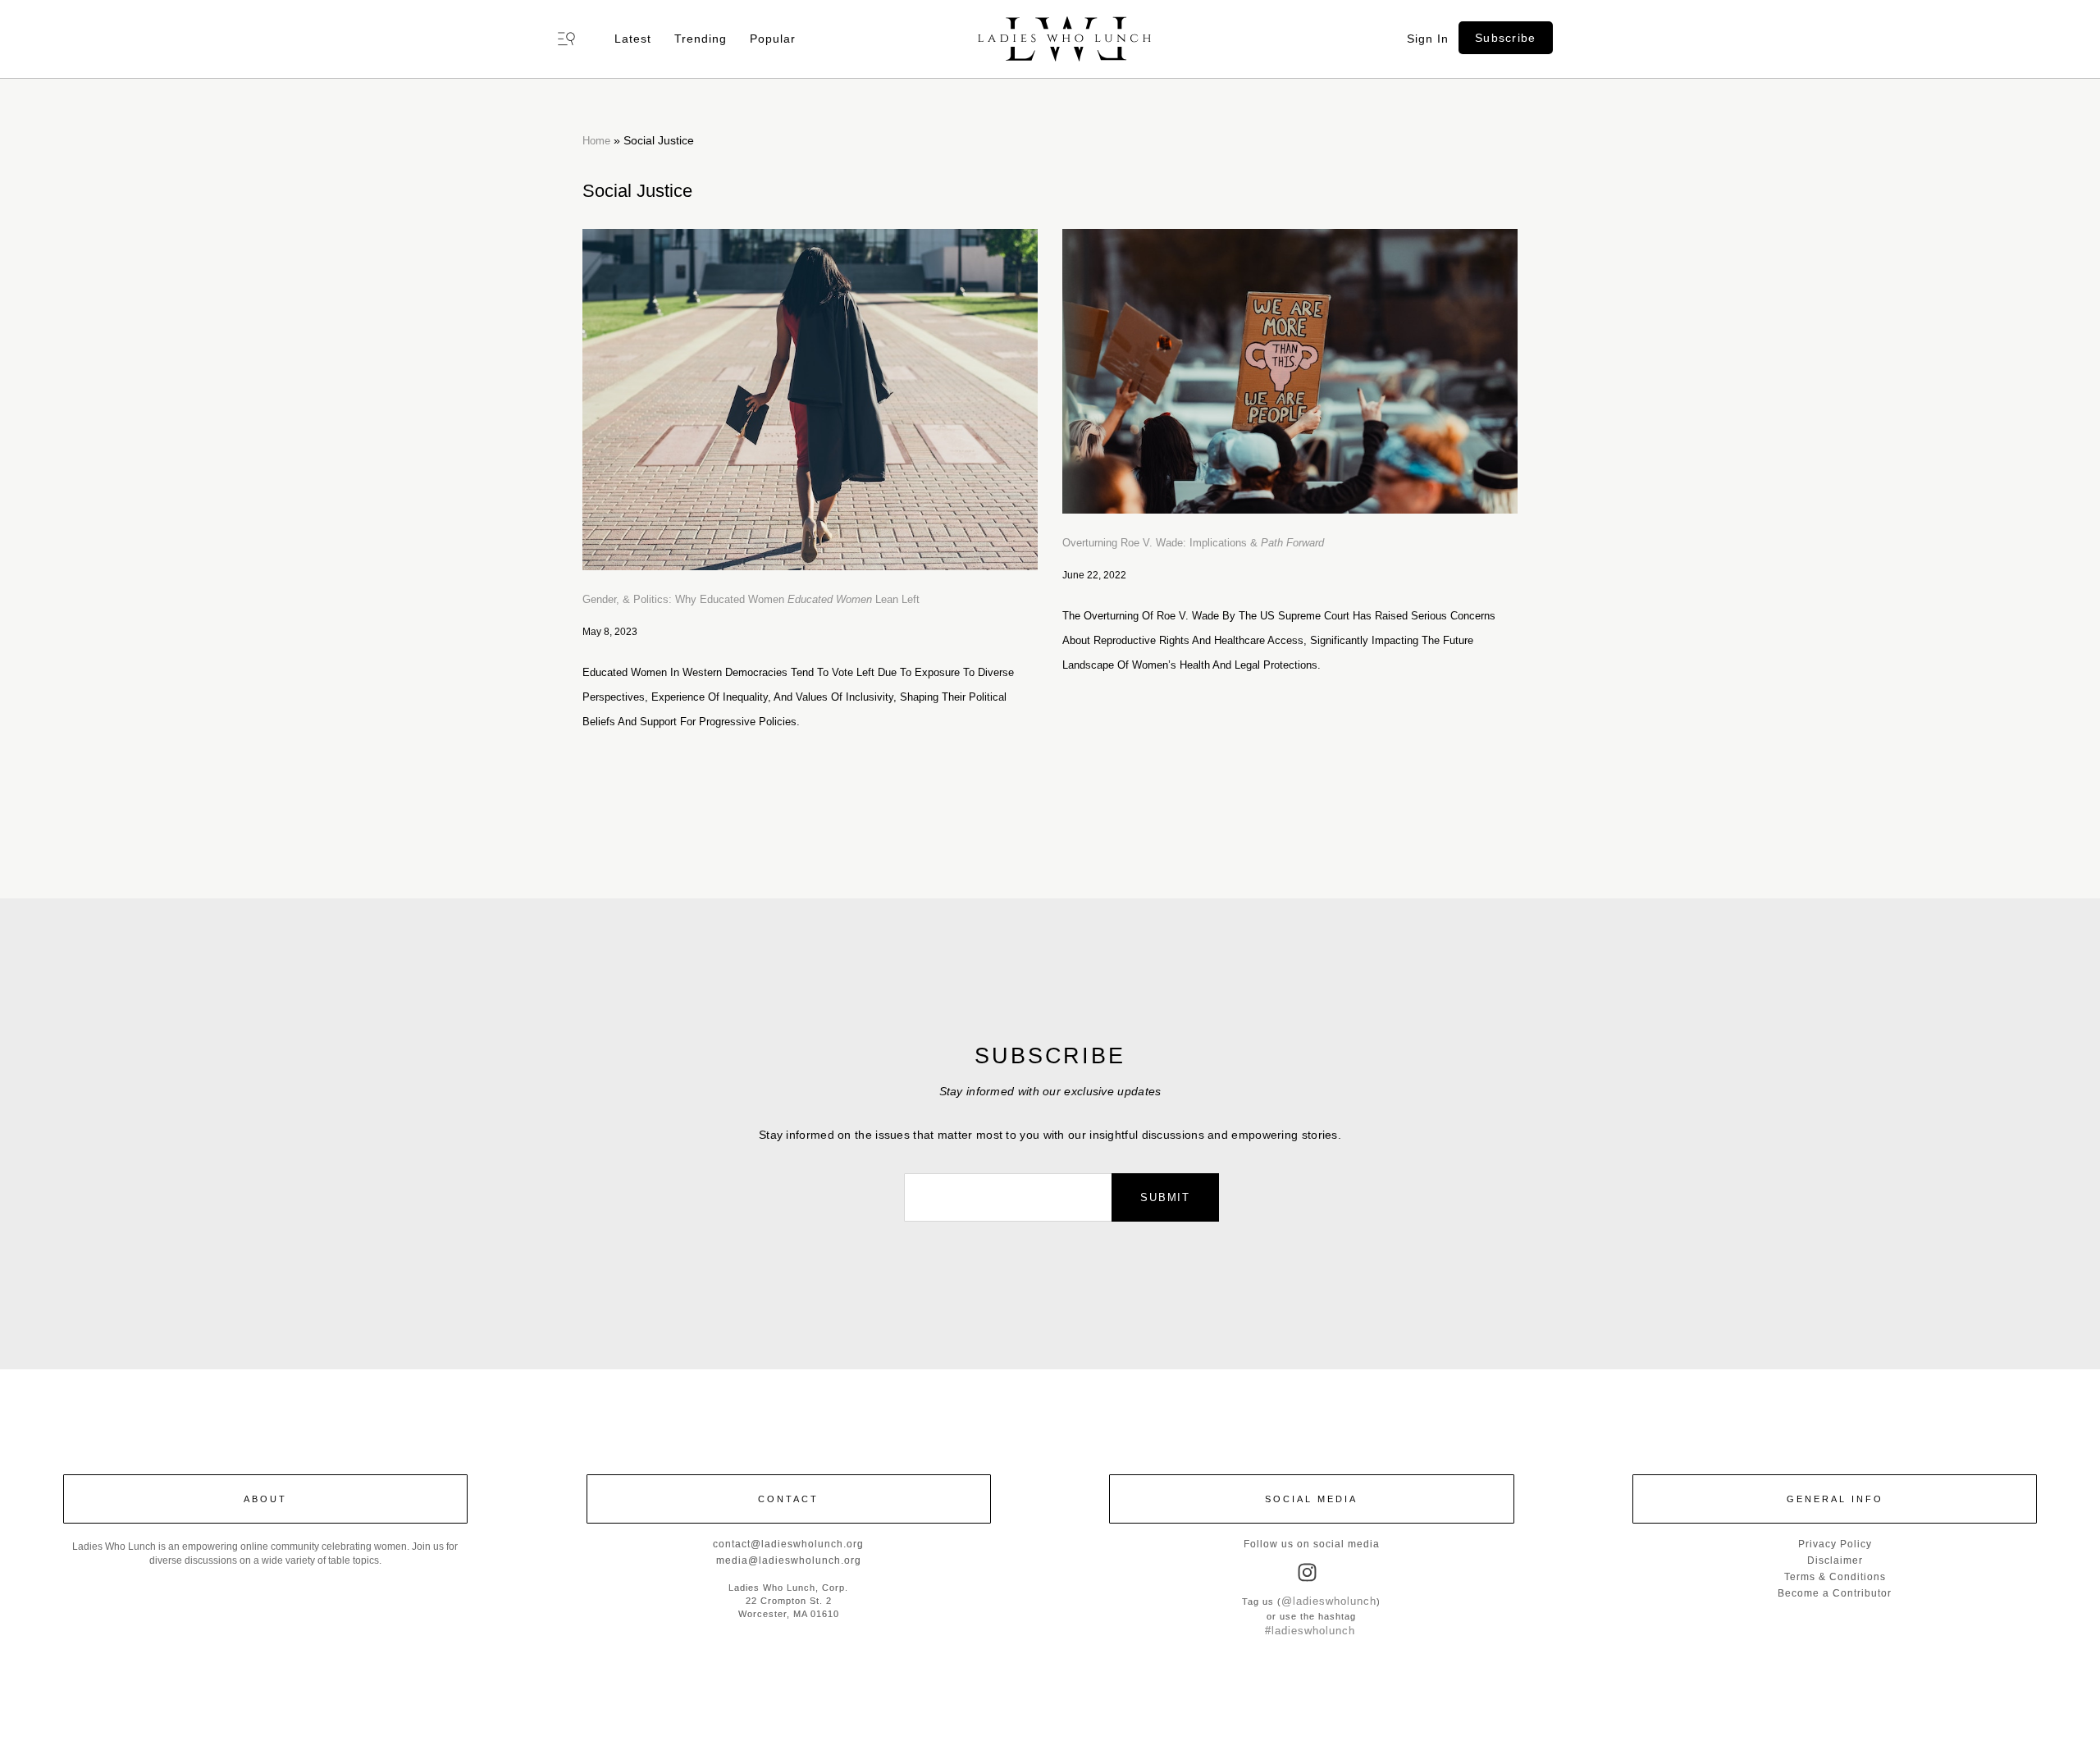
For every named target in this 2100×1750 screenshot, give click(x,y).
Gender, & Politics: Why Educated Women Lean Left (751, 599)
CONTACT (788, 1499)
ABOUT (265, 1499)
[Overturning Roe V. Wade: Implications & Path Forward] (1290, 371)
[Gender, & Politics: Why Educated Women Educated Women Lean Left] (810, 400)
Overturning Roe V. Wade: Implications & (1193, 543)
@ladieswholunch (1329, 1601)
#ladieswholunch (1310, 1631)
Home (596, 141)
